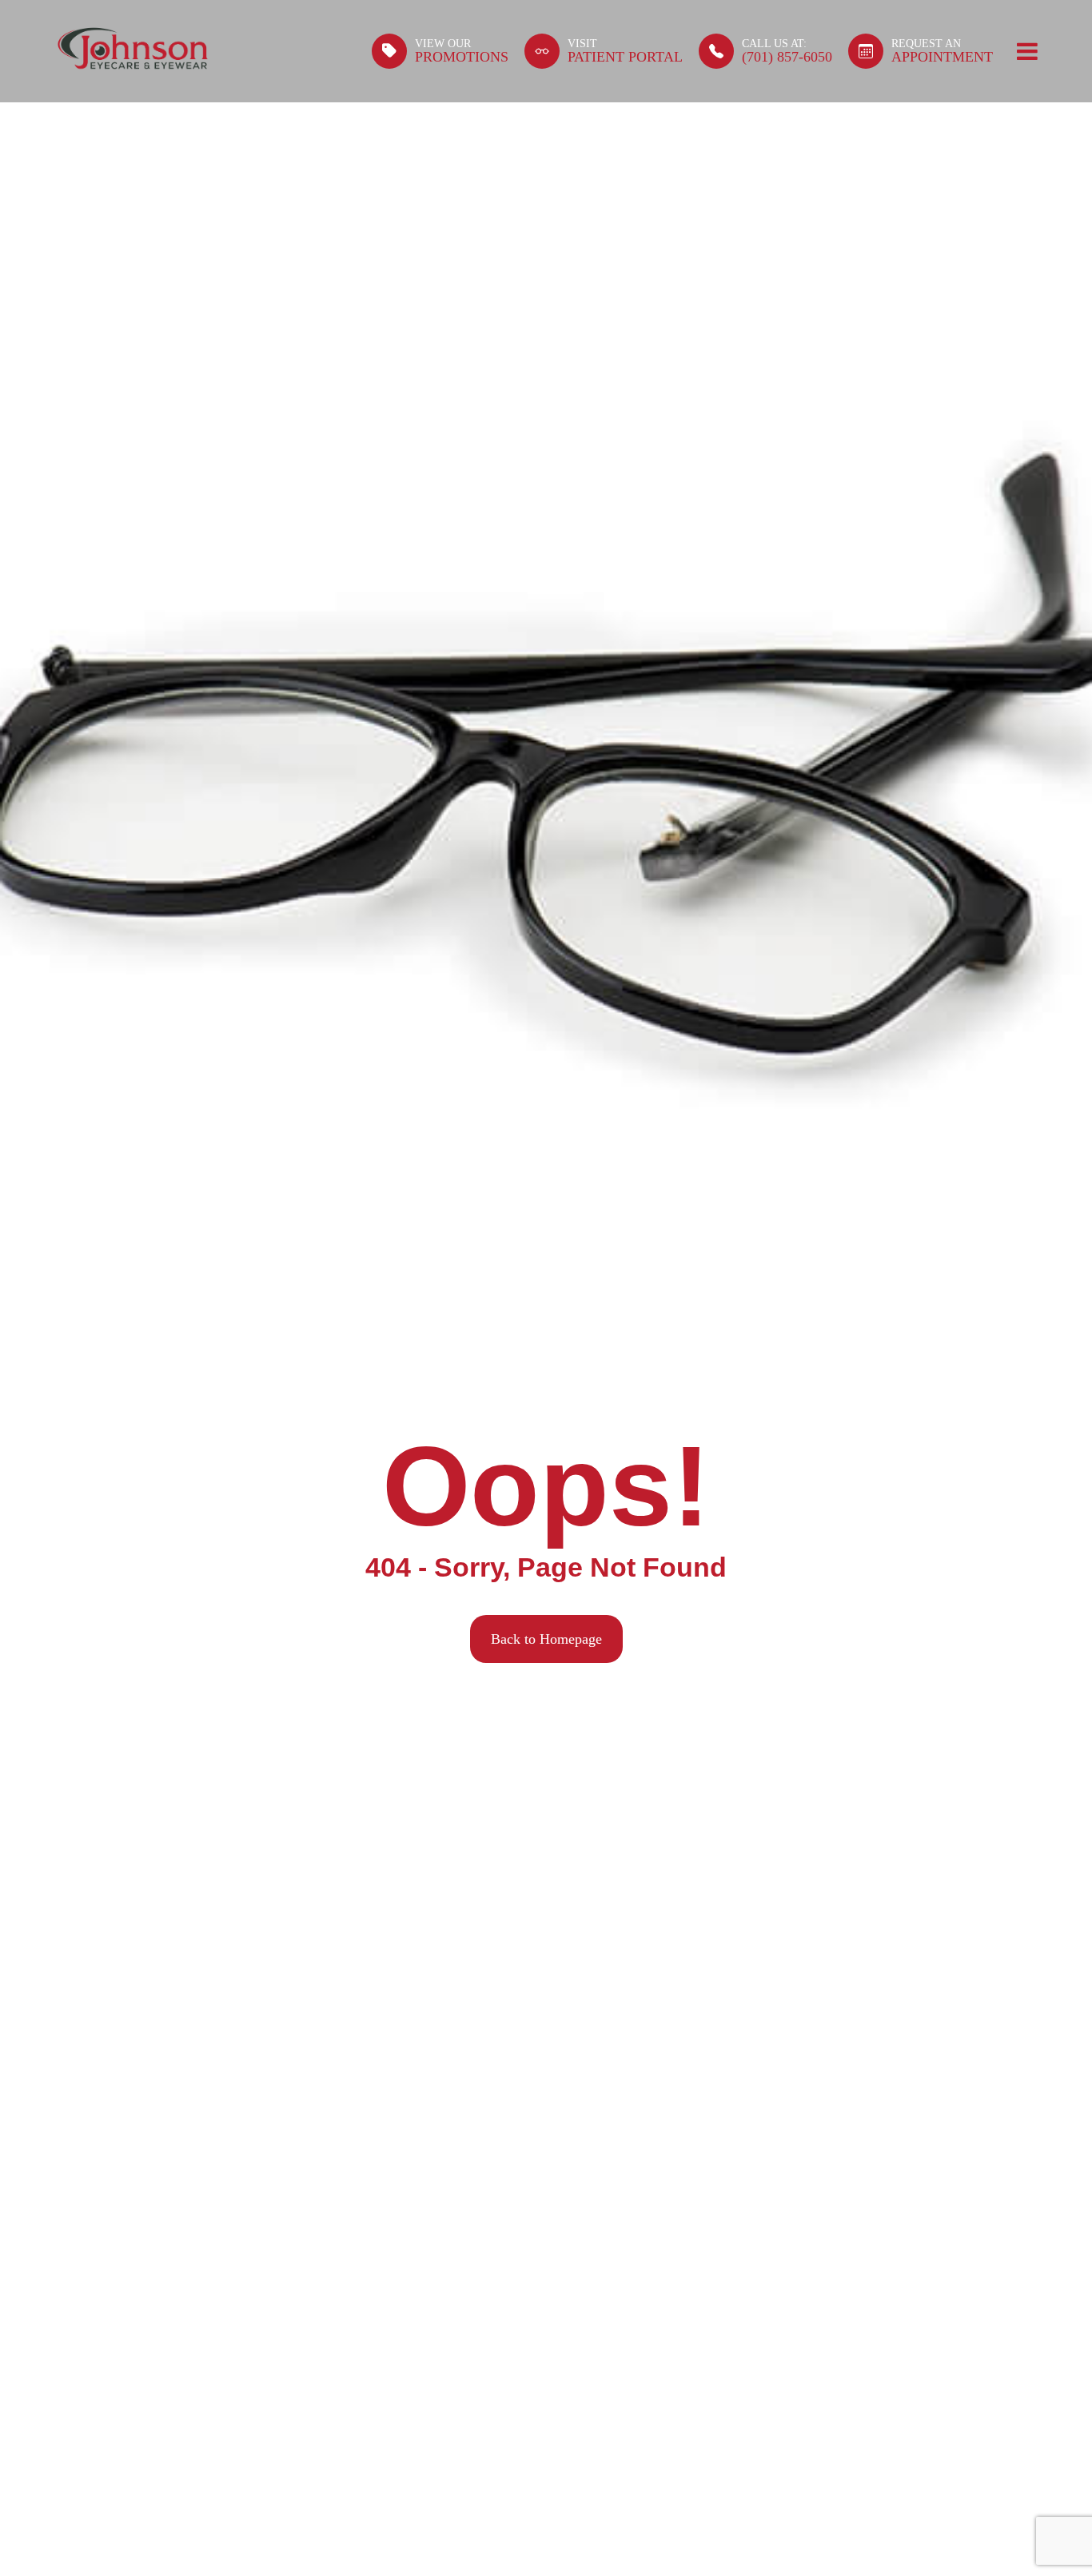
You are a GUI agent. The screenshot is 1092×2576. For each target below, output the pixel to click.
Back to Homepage (546, 1639)
